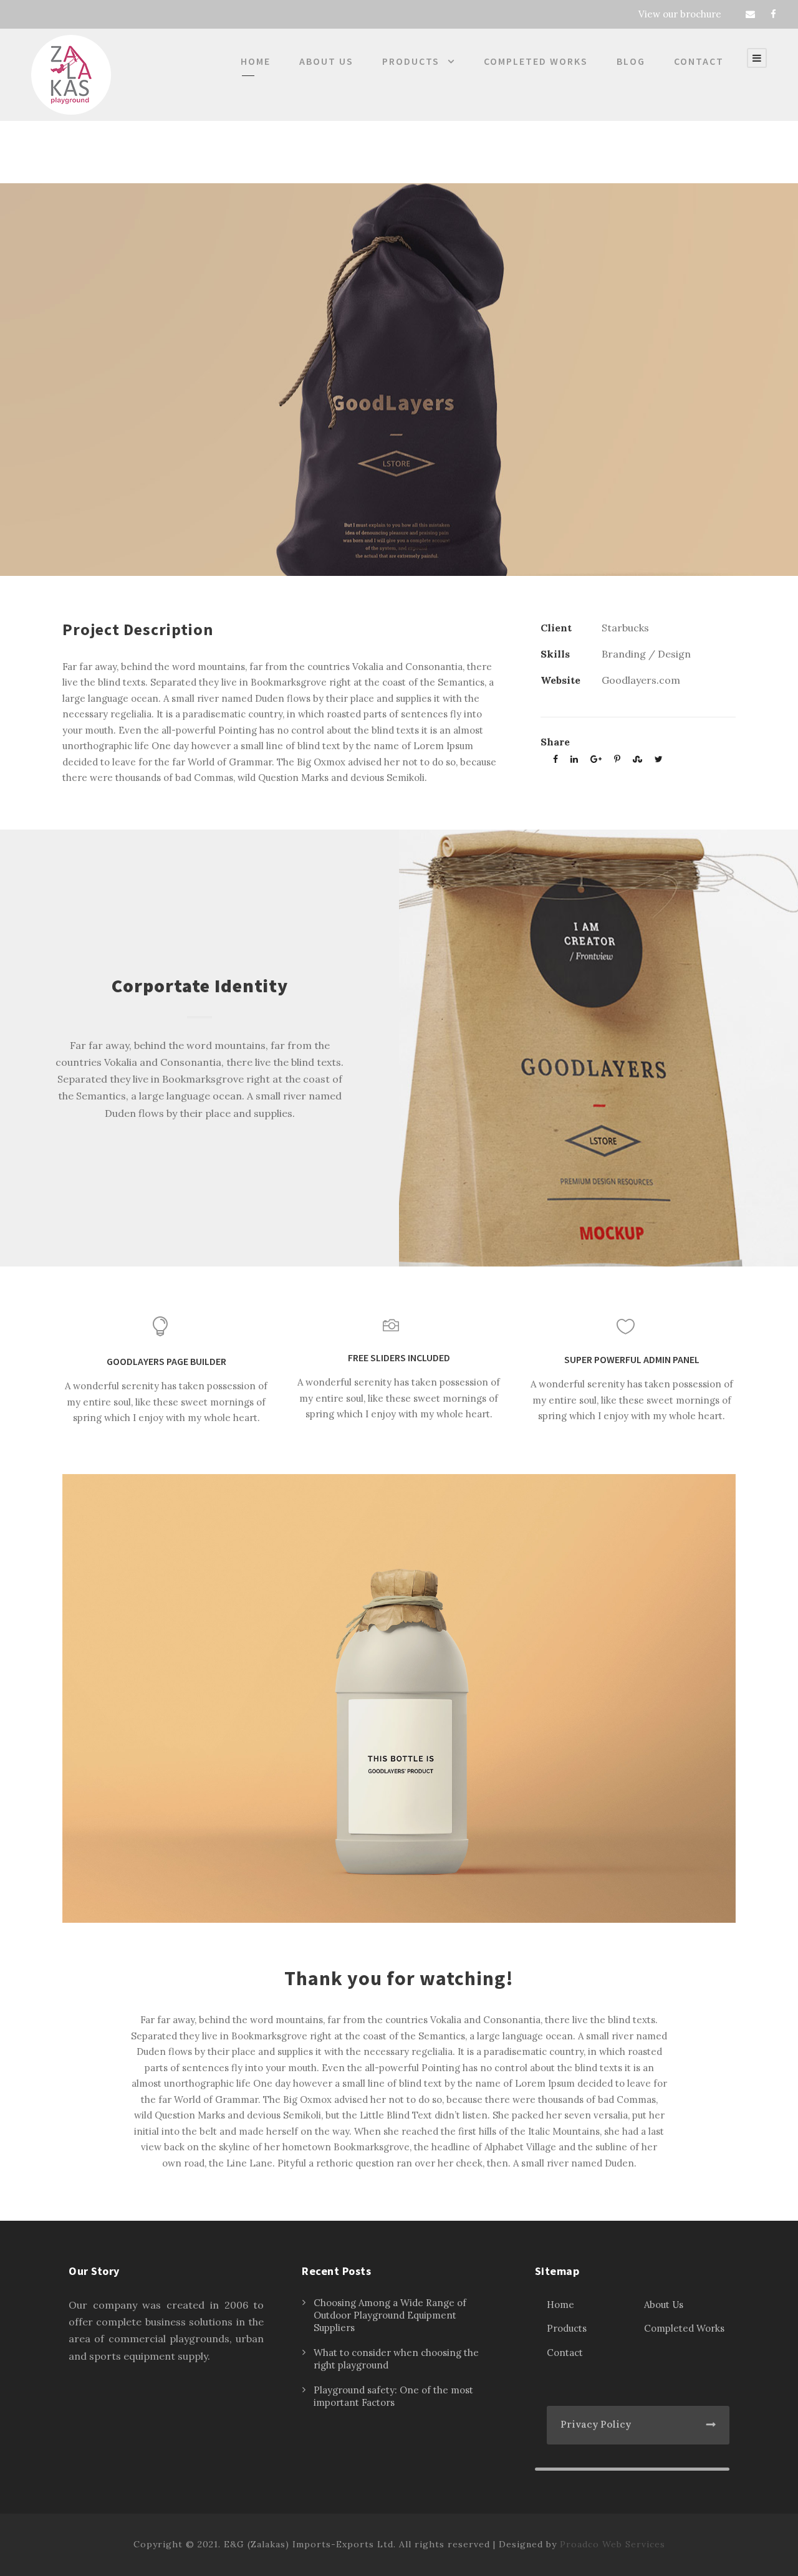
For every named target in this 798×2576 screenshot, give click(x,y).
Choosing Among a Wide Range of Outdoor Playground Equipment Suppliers (390, 2315)
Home (256, 61)
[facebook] (773, 14)
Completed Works (536, 61)
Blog (631, 61)
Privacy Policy (596, 2424)
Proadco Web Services (613, 2544)
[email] (750, 14)
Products (411, 61)
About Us (326, 61)
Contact (699, 61)
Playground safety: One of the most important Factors (393, 2396)
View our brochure (680, 14)
